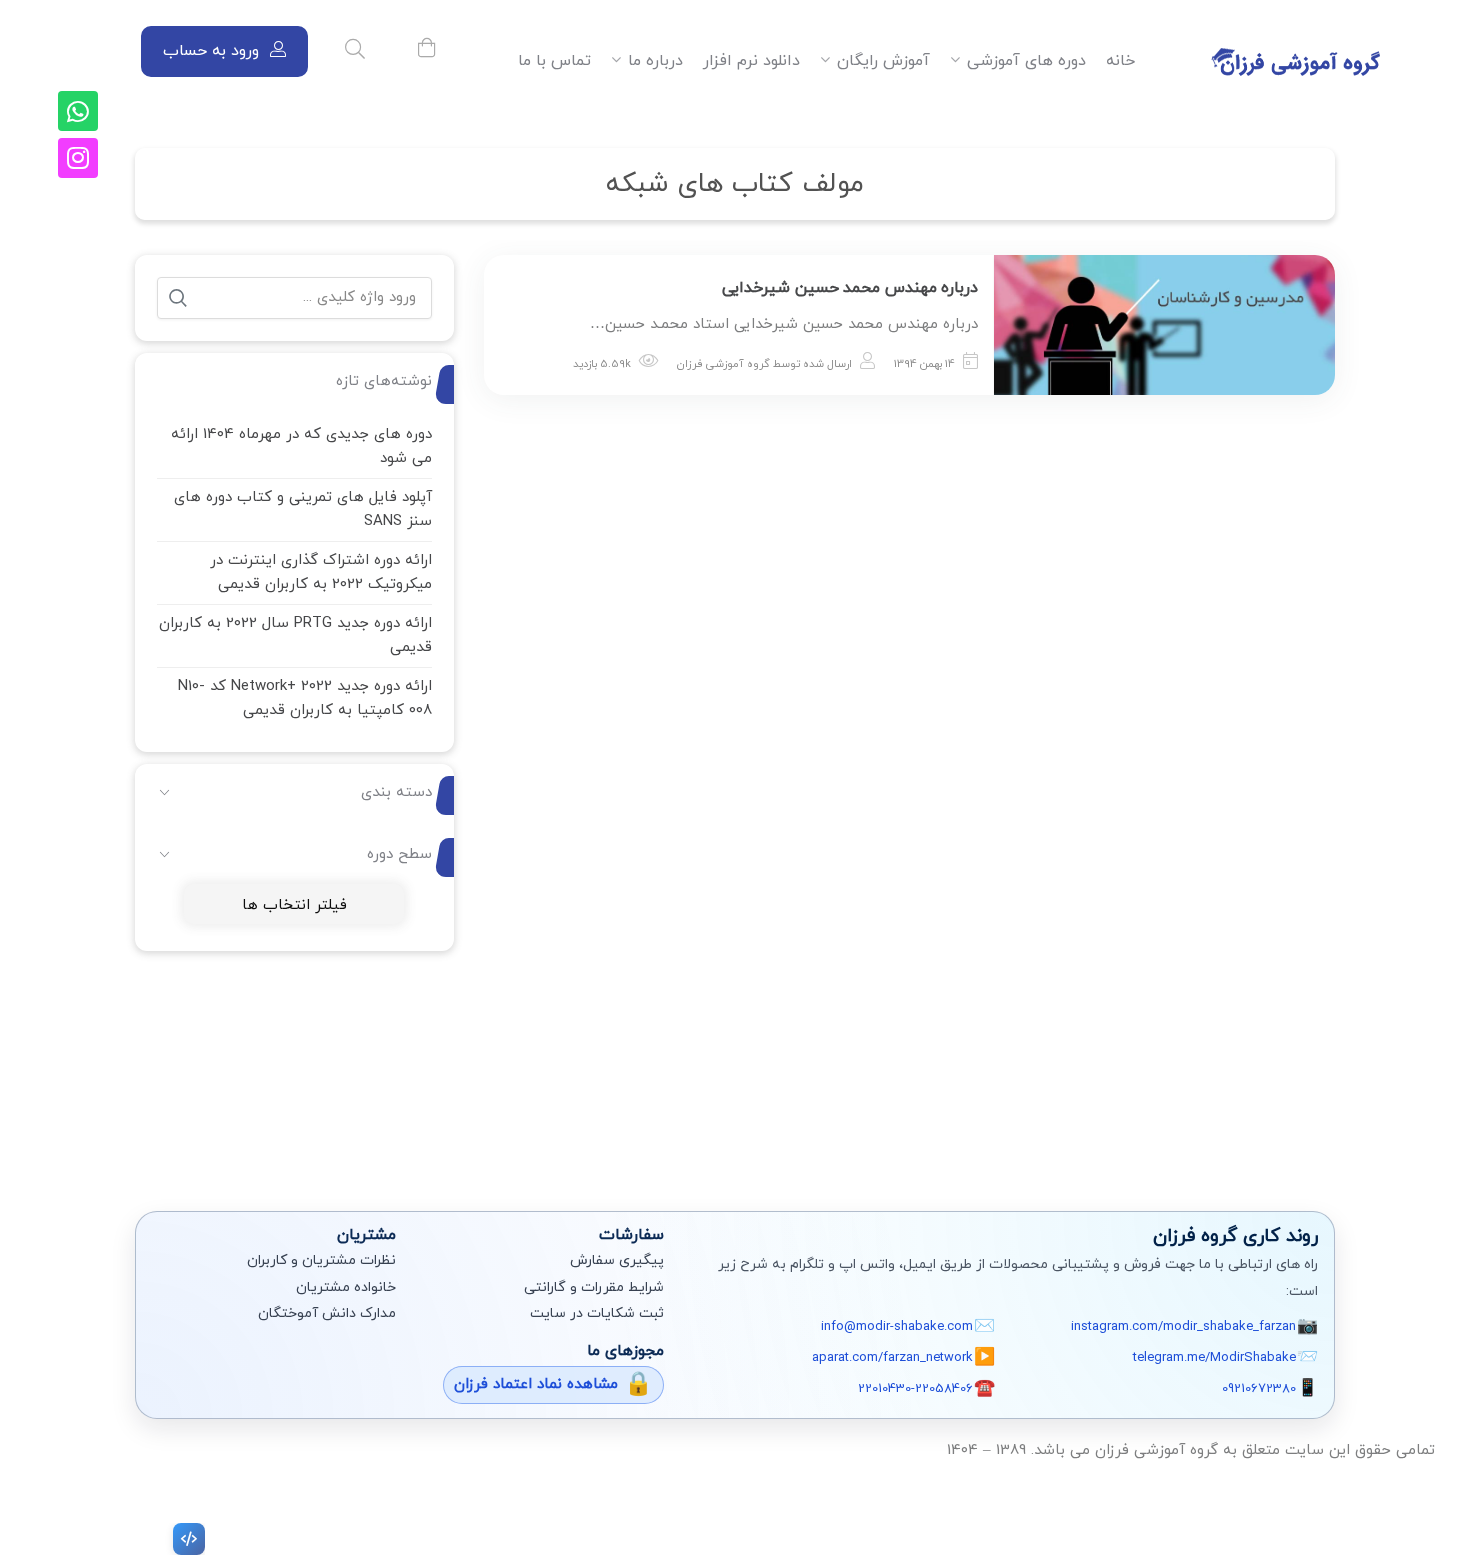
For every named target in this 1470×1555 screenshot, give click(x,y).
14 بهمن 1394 (924, 364)
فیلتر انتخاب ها (294, 905)
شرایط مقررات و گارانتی (594, 1287)
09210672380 (1259, 1389)
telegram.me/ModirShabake (1214, 1358)
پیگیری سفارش (617, 1260)
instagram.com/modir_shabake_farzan (1183, 1327)
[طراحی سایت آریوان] (185, 1539)
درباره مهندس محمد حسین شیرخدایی (850, 288)
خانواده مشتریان (346, 1287)
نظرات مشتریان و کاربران (321, 1260)
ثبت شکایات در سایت (597, 1313)
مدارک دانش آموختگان (327, 1313)
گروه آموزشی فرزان (723, 364)
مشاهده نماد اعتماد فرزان (536, 1384)
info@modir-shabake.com (897, 1327)
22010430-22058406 (915, 1389)
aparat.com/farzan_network (892, 1358)
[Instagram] (78, 158)
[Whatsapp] (78, 111)
